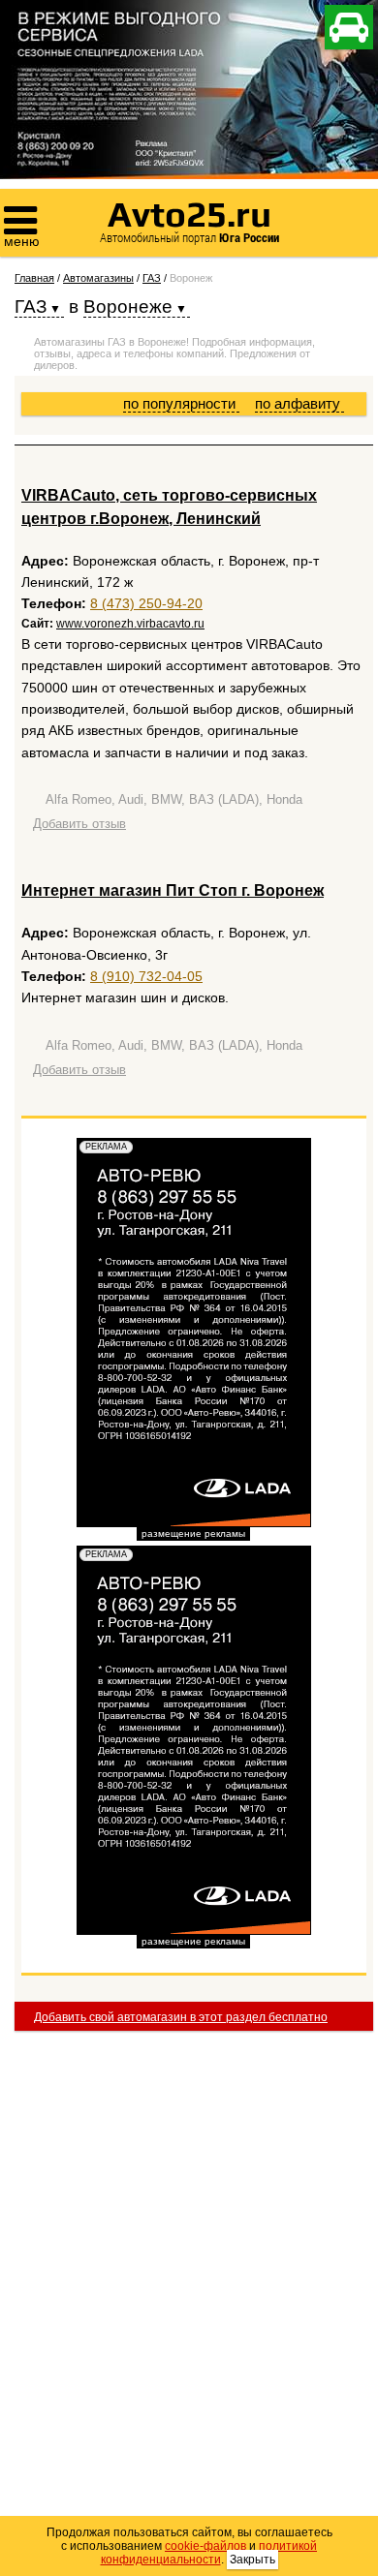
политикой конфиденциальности (209, 2553)
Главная (34, 278)
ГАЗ (152, 278)
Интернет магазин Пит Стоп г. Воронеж (173, 890)
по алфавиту (299, 403)
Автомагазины (98, 278)
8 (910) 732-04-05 (146, 976)
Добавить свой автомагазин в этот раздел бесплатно (181, 2017)
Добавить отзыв (79, 824)
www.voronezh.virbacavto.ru (130, 624)
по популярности (181, 403)
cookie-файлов (205, 2546)
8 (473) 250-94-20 (146, 603)
